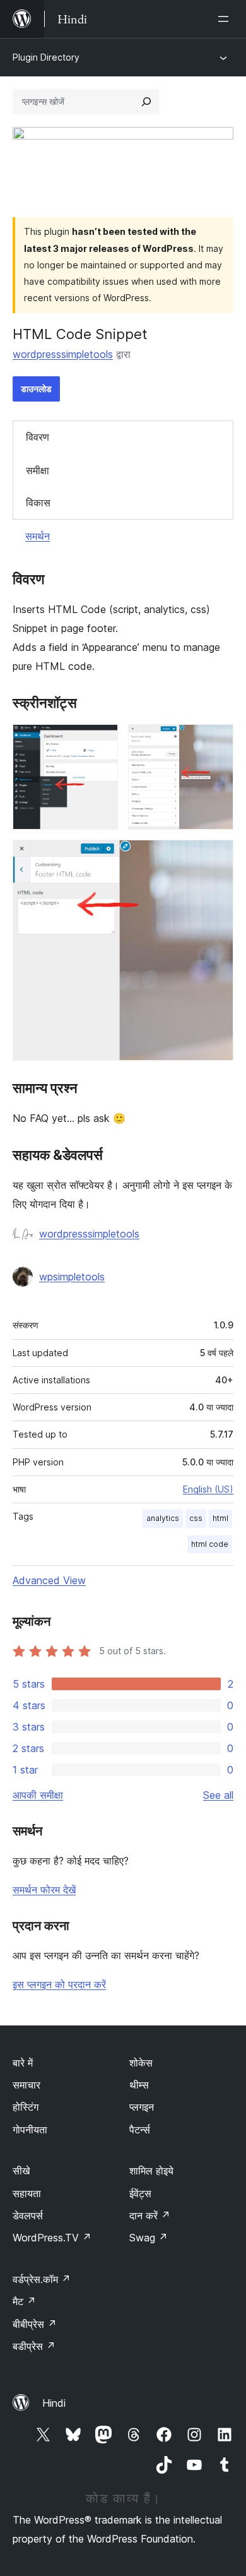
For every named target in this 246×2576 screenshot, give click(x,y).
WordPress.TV (52, 2238)
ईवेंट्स (140, 2193)
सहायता (27, 2193)
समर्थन (38, 536)
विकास (38, 503)
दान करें (150, 2215)
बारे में (23, 2063)
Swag (149, 2238)
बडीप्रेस (34, 2346)
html (220, 1518)
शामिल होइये (151, 2171)
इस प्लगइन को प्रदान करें (59, 1984)
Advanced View (49, 1580)
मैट (24, 2301)
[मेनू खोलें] (226, 19)
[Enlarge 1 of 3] (101, 741)
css (196, 1518)
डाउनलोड (36, 389)
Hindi (54, 2403)
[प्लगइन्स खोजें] (146, 102)
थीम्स (139, 2085)
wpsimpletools (72, 1277)
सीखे (21, 2171)
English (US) (208, 1489)
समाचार (26, 2085)
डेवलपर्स (28, 2215)
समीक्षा (38, 470)
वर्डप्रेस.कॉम (42, 2279)
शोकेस (141, 2063)
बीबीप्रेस (35, 2324)
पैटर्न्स (140, 2130)
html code (210, 1544)
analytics (163, 1518)
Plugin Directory (46, 57)
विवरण (38, 437)
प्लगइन (142, 2107)
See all (218, 1795)
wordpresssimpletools (63, 354)
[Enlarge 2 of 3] (216, 741)
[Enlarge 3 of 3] (216, 857)
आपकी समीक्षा (38, 1795)
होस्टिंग (26, 2107)
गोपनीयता (30, 2130)
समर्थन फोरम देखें (44, 1890)
